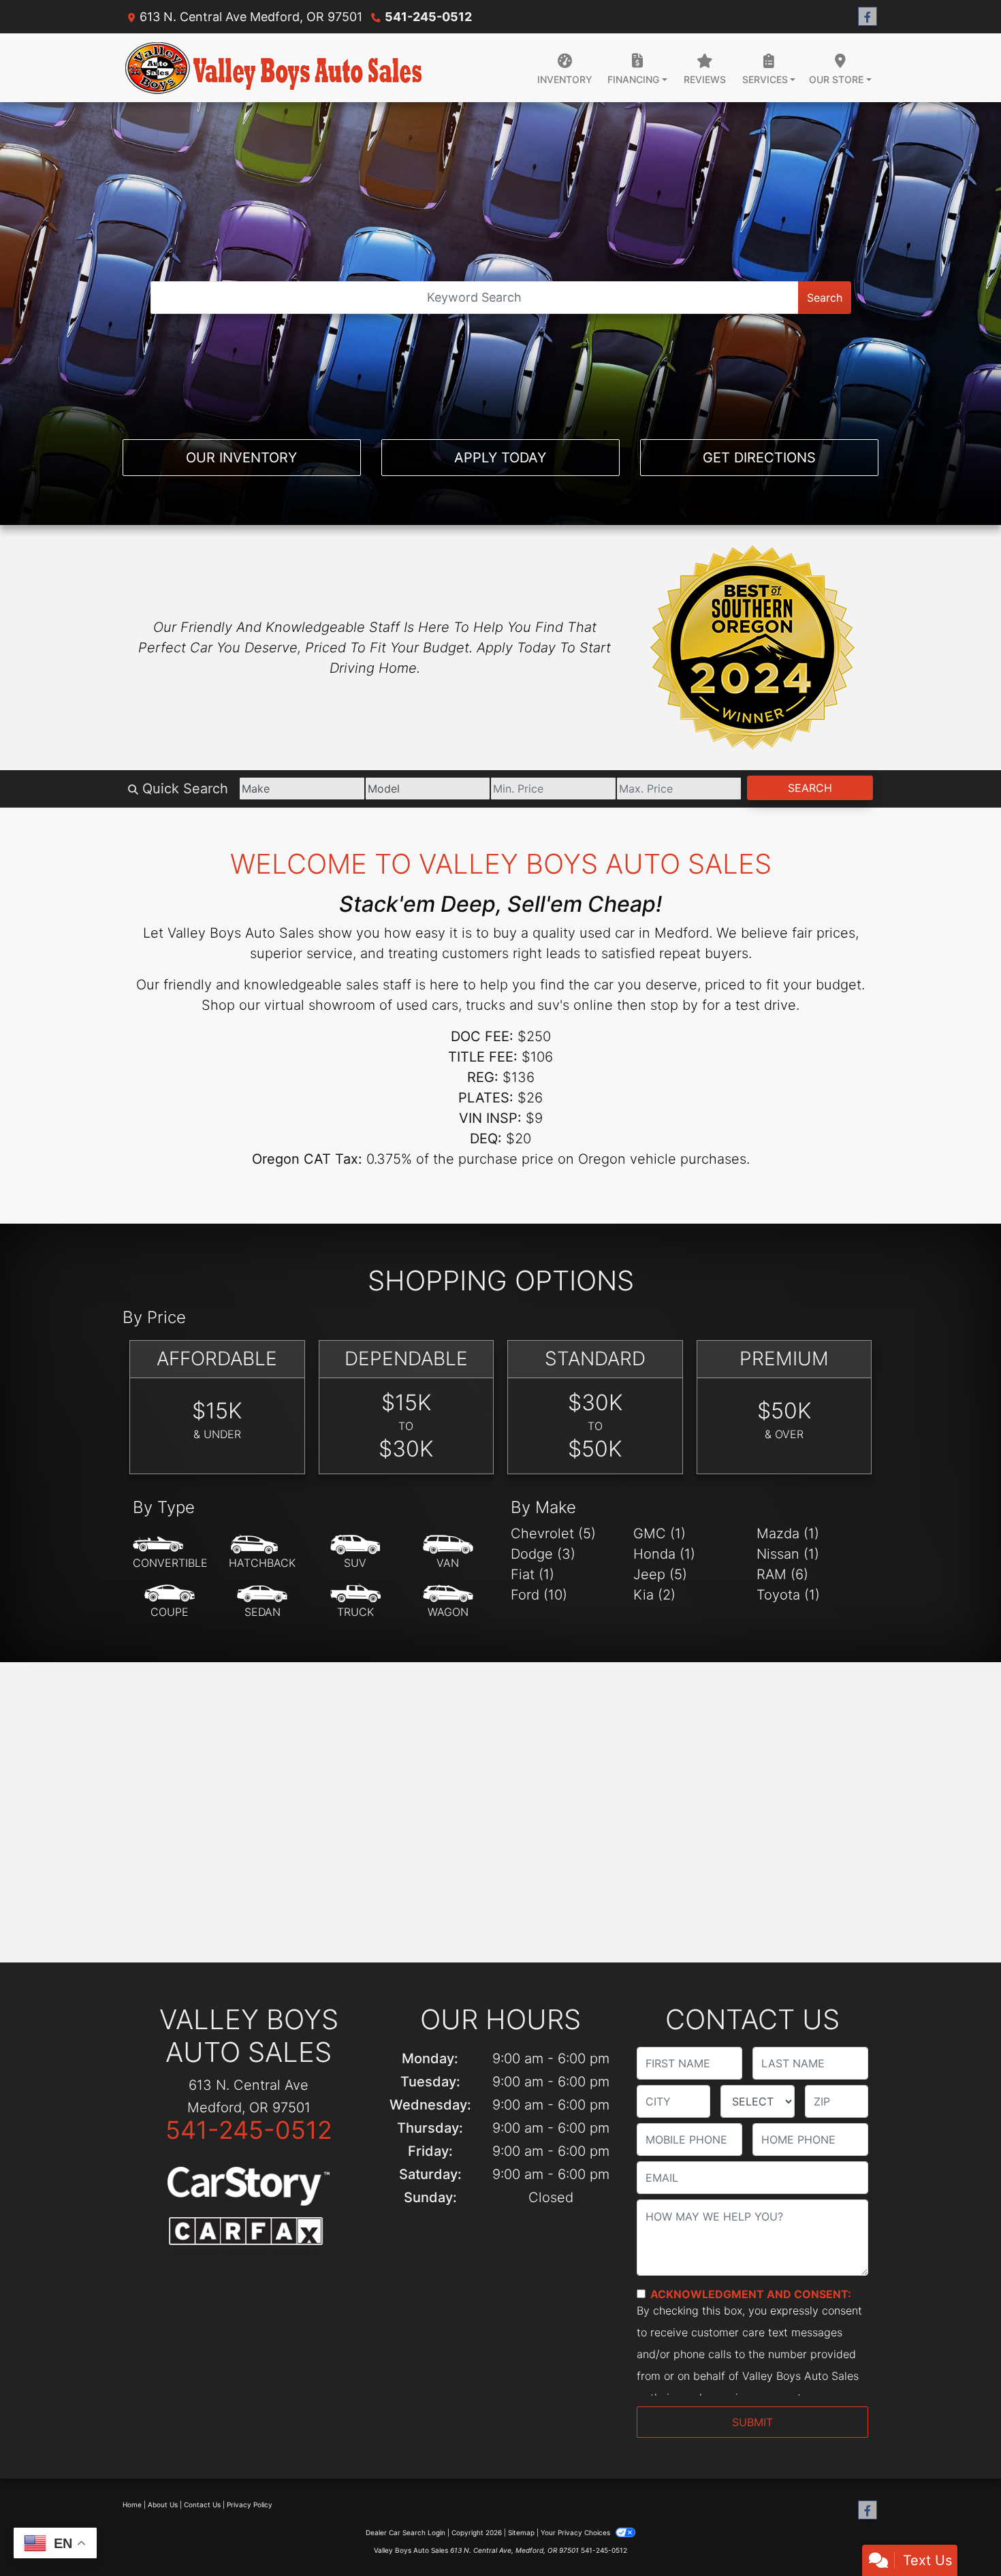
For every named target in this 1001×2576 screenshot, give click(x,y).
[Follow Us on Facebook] (868, 17)
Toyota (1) (788, 1595)
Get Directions (759, 458)
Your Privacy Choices (576, 2532)
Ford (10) (539, 1595)
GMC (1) (660, 1533)
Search (825, 298)
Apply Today (500, 458)
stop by (674, 1005)
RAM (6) (782, 1574)
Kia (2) (654, 1595)
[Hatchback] (262, 1553)
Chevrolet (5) (553, 1533)
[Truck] (355, 1602)
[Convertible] (170, 1553)
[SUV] (355, 1553)
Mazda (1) (788, 1533)
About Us (163, 2505)
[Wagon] (448, 1602)
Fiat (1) (533, 1574)
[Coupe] (170, 1602)
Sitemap (521, 2532)
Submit (752, 2422)
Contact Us (202, 2505)
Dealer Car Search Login (406, 2532)
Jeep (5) (660, 1574)
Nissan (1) (788, 1554)
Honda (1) (664, 1554)
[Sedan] (262, 1602)
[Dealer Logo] (274, 68)
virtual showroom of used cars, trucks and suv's (417, 1005)
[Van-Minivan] (448, 1553)
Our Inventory (241, 458)
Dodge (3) (543, 1554)
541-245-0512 (428, 17)
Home (132, 2505)
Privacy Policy (250, 2505)
